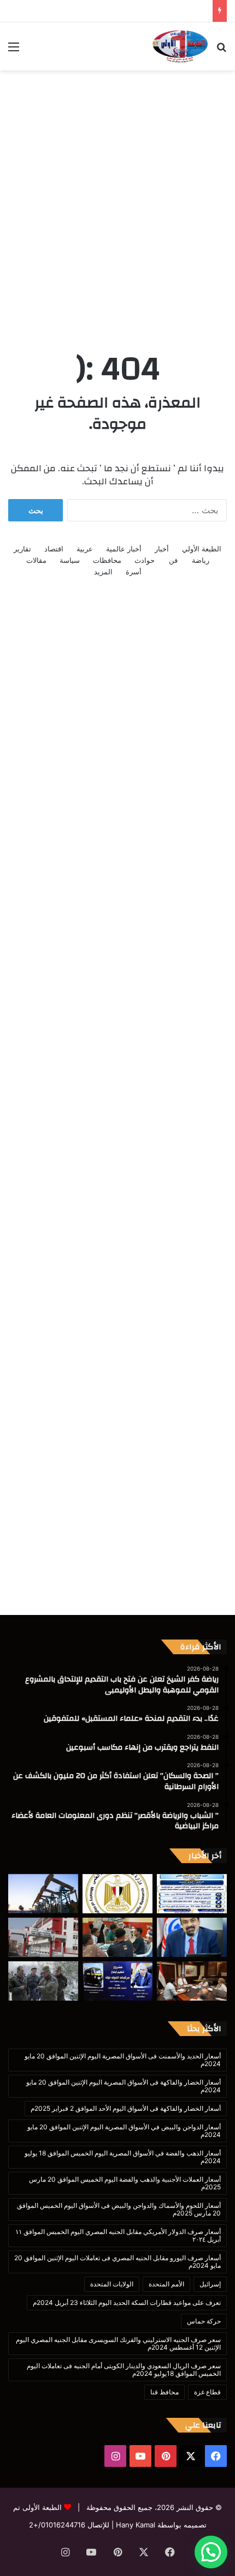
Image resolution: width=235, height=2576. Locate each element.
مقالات (36, 560)
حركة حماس (204, 2321)
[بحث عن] (221, 50)
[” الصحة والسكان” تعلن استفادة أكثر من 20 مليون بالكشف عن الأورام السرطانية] (192, 1937)
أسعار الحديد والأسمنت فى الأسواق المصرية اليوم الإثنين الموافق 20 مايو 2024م (123, 2060)
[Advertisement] (117, 199)
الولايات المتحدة (112, 2284)
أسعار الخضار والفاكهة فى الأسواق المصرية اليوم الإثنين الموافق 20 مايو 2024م (124, 2086)
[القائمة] (14, 50)
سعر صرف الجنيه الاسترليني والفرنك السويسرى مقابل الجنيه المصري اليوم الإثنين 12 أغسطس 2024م (118, 2343)
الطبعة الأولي (202, 549)
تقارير (22, 549)
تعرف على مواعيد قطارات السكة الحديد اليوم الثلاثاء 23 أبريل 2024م (127, 2302)
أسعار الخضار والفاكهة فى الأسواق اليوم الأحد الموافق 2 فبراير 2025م (126, 2108)
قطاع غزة (207, 2392)
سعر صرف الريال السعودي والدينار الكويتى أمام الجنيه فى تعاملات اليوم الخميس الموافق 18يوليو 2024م (124, 2370)
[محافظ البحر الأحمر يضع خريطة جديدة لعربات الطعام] (192, 1981)
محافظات (107, 560)
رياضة (201, 560)
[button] (211, 2552)
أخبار (162, 549)
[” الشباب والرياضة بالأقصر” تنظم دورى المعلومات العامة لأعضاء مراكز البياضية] (117, 1937)
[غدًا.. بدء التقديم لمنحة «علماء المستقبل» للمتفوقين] (117, 1894)
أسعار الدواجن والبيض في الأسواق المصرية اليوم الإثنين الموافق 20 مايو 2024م (124, 2131)
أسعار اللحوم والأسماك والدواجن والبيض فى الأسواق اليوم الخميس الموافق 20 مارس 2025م (119, 2209)
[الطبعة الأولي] (180, 46)
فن (173, 560)
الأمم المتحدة (166, 2284)
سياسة (70, 560)
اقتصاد (54, 549)
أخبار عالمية (124, 549)
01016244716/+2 (57, 2525)
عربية (85, 549)
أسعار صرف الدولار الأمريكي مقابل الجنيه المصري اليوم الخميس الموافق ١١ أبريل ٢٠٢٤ (118, 2235)
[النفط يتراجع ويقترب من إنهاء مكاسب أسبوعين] (43, 1894)
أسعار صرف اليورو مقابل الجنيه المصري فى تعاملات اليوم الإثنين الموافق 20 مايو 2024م (117, 2262)
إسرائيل (210, 2284)
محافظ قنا (164, 2392)
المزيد (103, 572)
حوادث (145, 560)
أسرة (134, 572)
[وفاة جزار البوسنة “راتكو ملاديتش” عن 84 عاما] (43, 1981)
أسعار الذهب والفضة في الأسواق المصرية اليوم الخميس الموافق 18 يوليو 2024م (123, 2157)
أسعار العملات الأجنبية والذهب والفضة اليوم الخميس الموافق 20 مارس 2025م (125, 2183)
